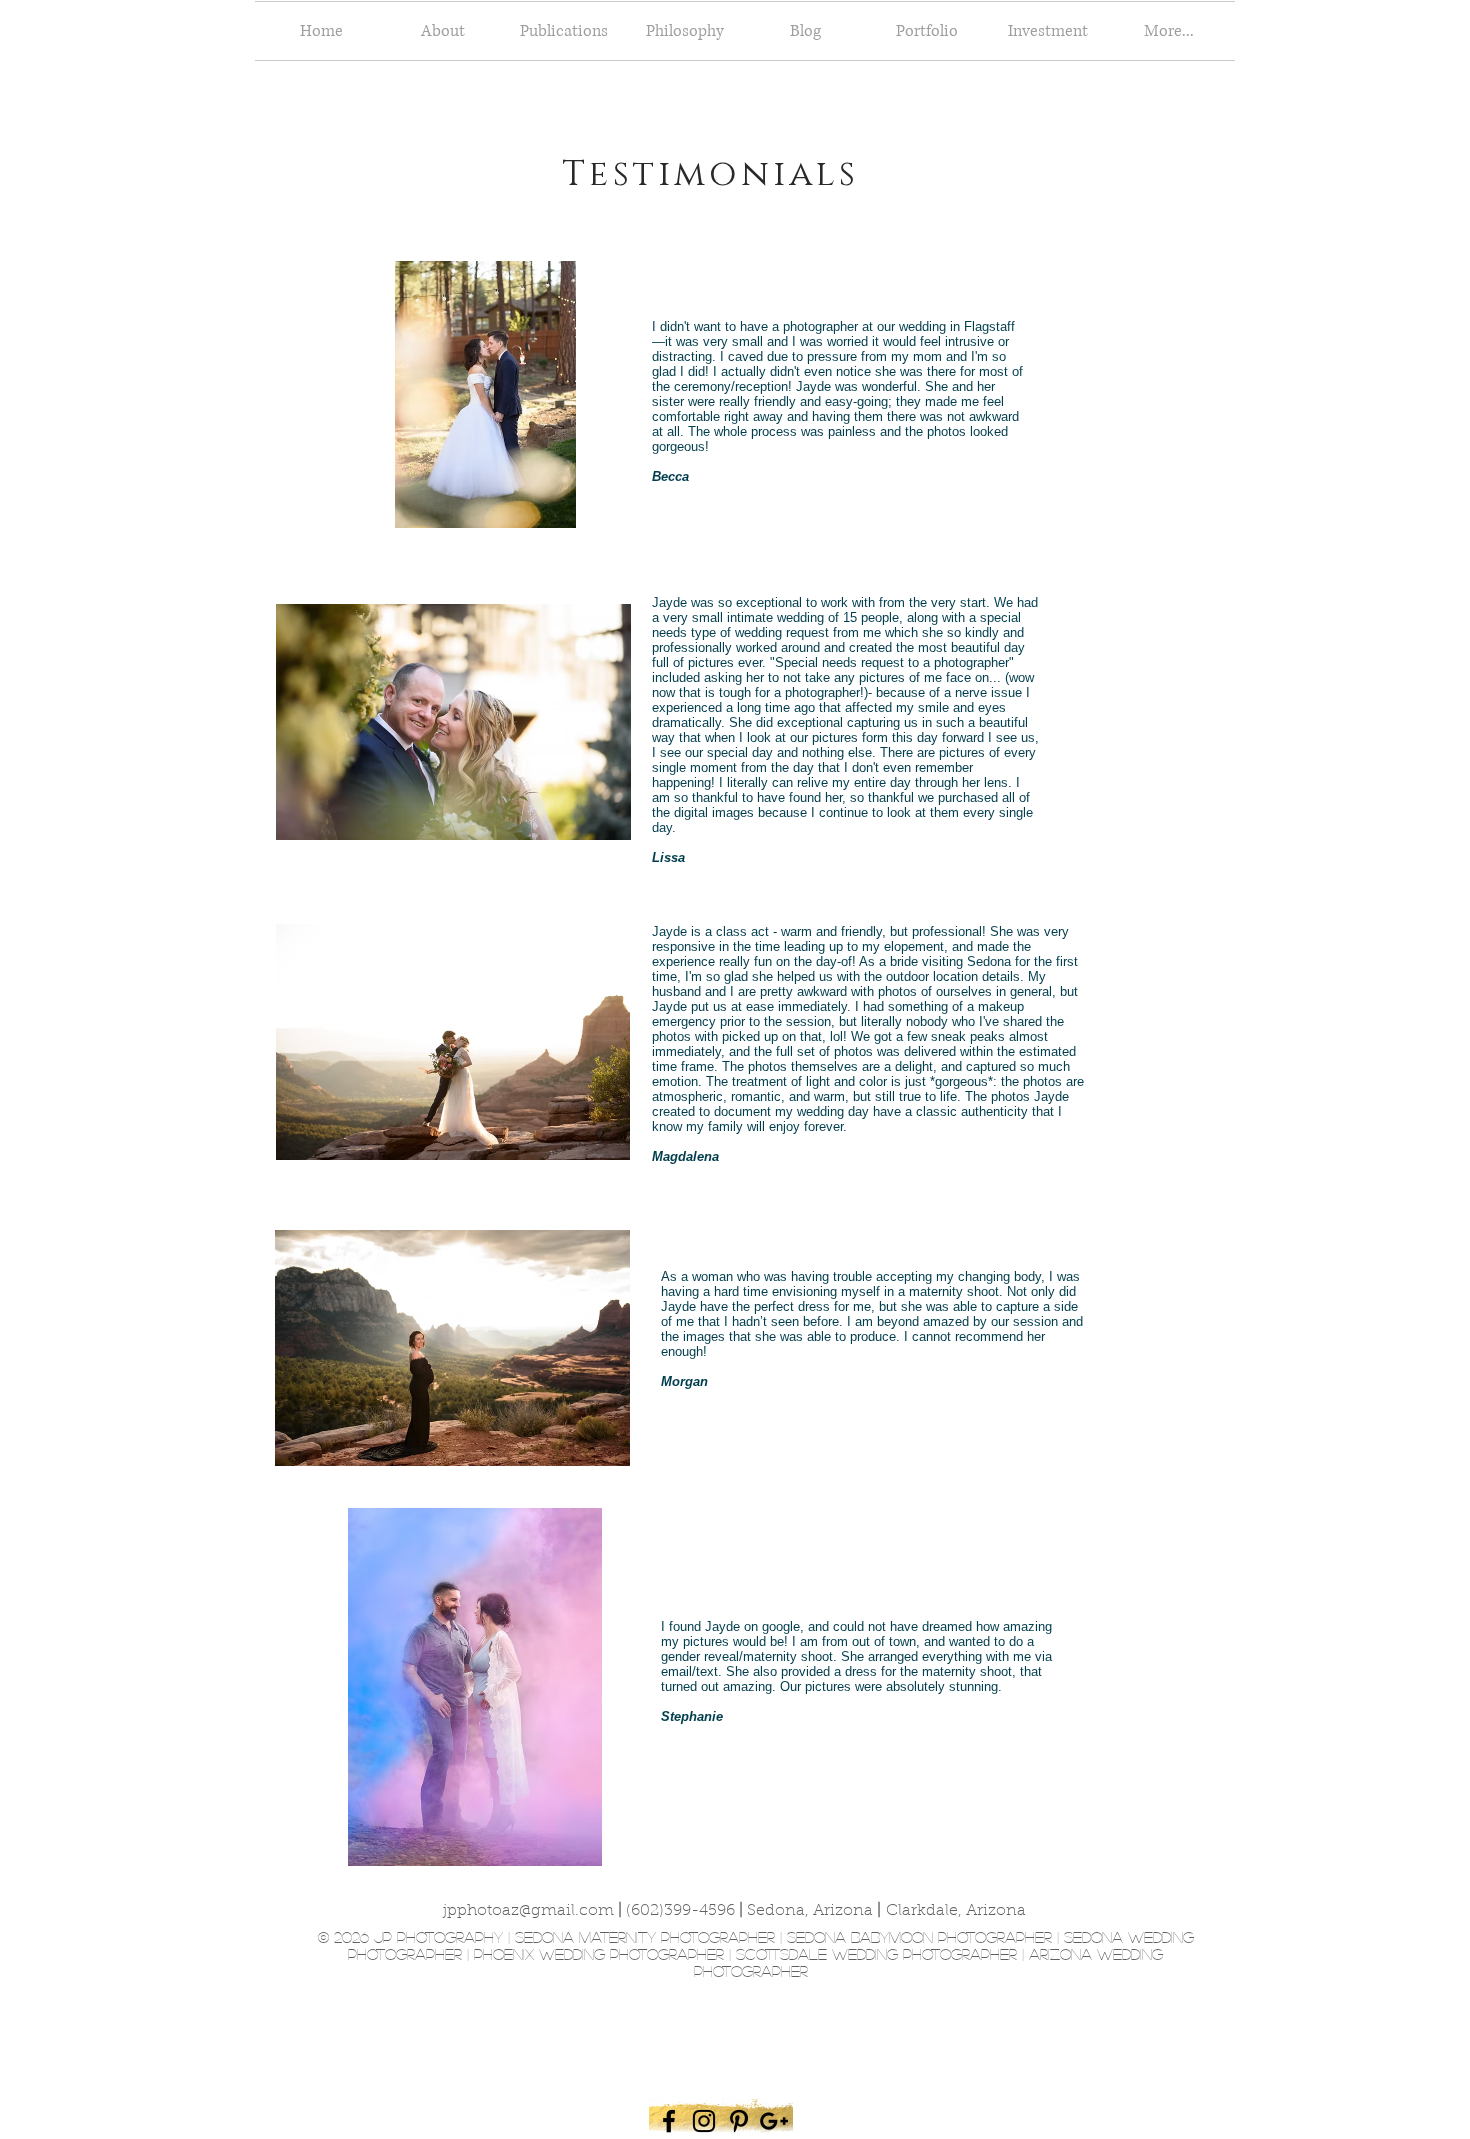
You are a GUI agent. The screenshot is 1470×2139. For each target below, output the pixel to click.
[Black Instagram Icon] (704, 2121)
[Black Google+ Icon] (774, 2121)
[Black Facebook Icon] (669, 2121)
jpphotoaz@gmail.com (528, 1911)
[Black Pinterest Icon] (739, 2121)
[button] (926, 31)
